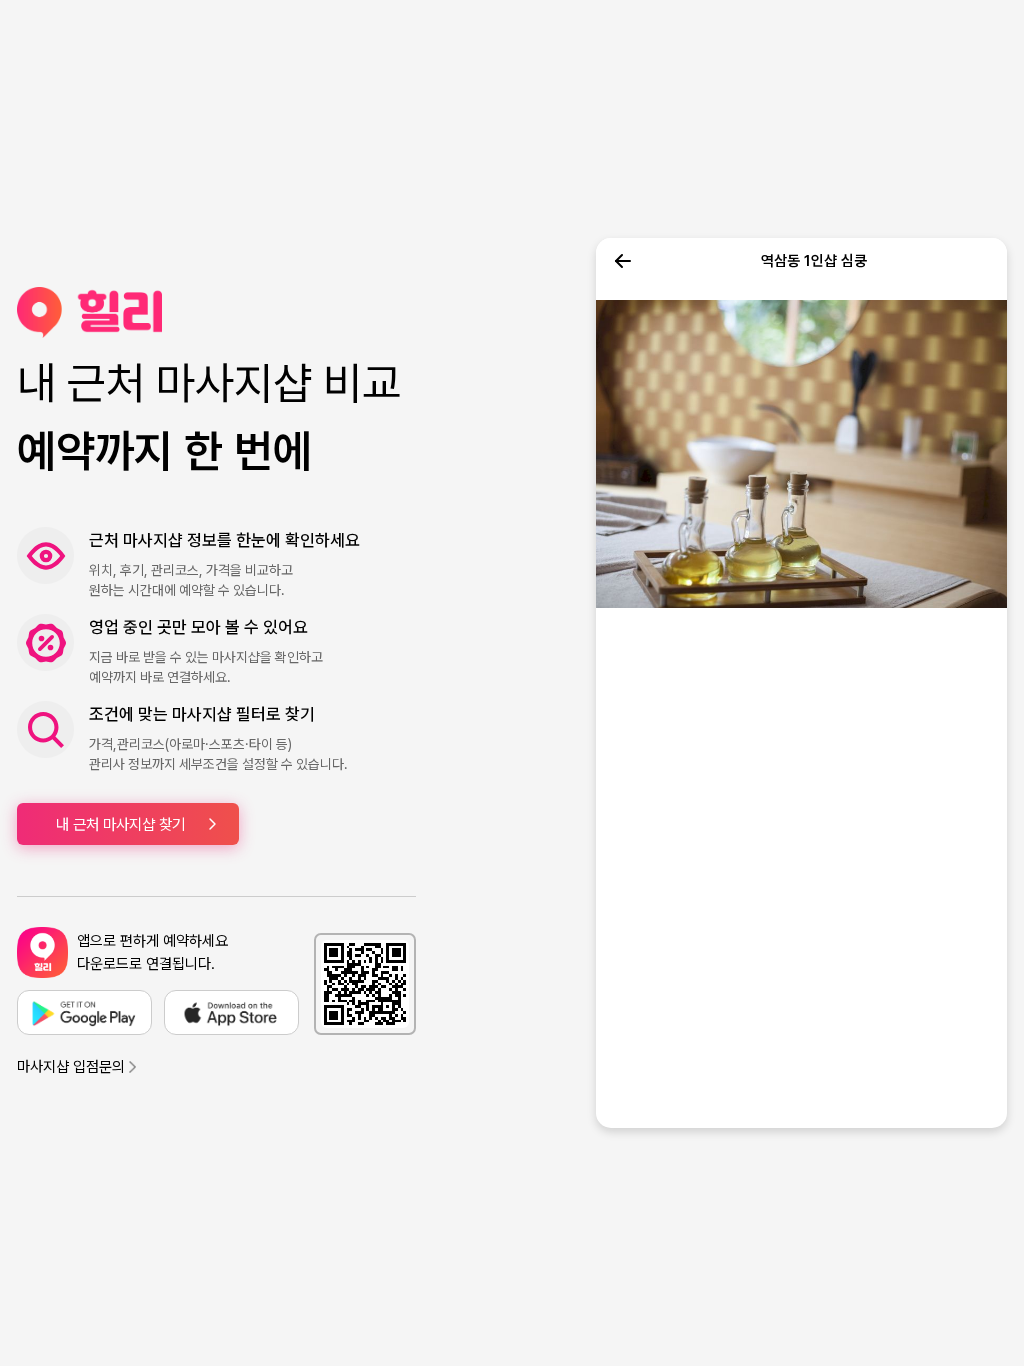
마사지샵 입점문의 (71, 1067)
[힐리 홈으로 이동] (216, 312)
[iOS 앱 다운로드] (231, 1012)
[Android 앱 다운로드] (84, 1012)
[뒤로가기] (623, 261)
